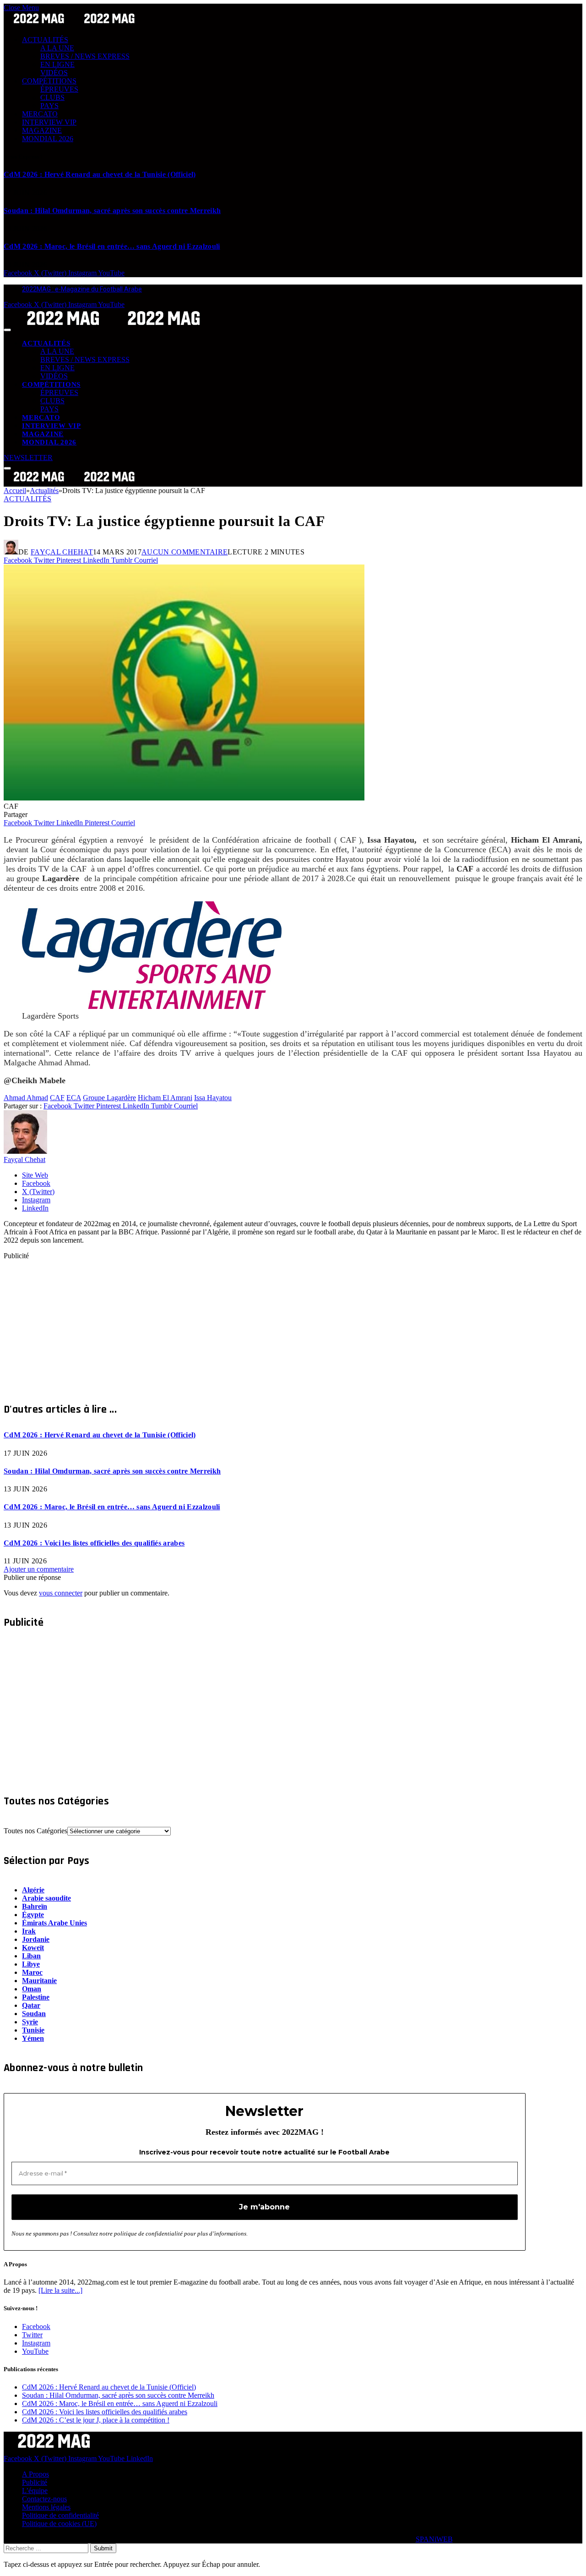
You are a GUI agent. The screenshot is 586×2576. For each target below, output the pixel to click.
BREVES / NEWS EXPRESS (85, 56)
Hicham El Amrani (165, 1098)
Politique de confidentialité (60, 2515)
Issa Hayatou (213, 1098)
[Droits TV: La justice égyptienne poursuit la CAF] (184, 798)
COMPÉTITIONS (49, 81)
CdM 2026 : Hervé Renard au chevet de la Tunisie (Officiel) (100, 174)
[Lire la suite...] (60, 2290)
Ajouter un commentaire (39, 1569)
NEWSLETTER (28, 458)
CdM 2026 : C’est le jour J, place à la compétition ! (96, 2420)
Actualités (27, 499)
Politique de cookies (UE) (59, 2524)
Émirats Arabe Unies (54, 1923)
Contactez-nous (44, 2499)
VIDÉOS (54, 73)
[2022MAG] (114, 327)
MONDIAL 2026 (48, 139)
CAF (57, 1098)
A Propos (35, 2474)
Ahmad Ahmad (26, 1098)
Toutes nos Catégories (35, 1831)
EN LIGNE (57, 64)
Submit (103, 2548)
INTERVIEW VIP (49, 122)
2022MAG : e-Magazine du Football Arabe (82, 289)
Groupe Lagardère (109, 1098)
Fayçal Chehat (62, 552)
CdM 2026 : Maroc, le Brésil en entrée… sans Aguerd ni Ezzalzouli (112, 246)
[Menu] (7, 330)
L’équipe (35, 2491)
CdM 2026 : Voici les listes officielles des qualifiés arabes (94, 1543)
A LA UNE (57, 48)
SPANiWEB (434, 2539)
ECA (74, 1098)
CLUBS (52, 97)
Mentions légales (46, 2507)
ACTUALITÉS (45, 40)
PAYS (49, 106)
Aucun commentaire (184, 552)
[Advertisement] (278, 1324)
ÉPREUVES (59, 89)
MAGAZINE (42, 130)
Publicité (35, 2482)
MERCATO (40, 114)
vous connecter (61, 1593)
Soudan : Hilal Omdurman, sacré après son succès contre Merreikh (112, 211)
